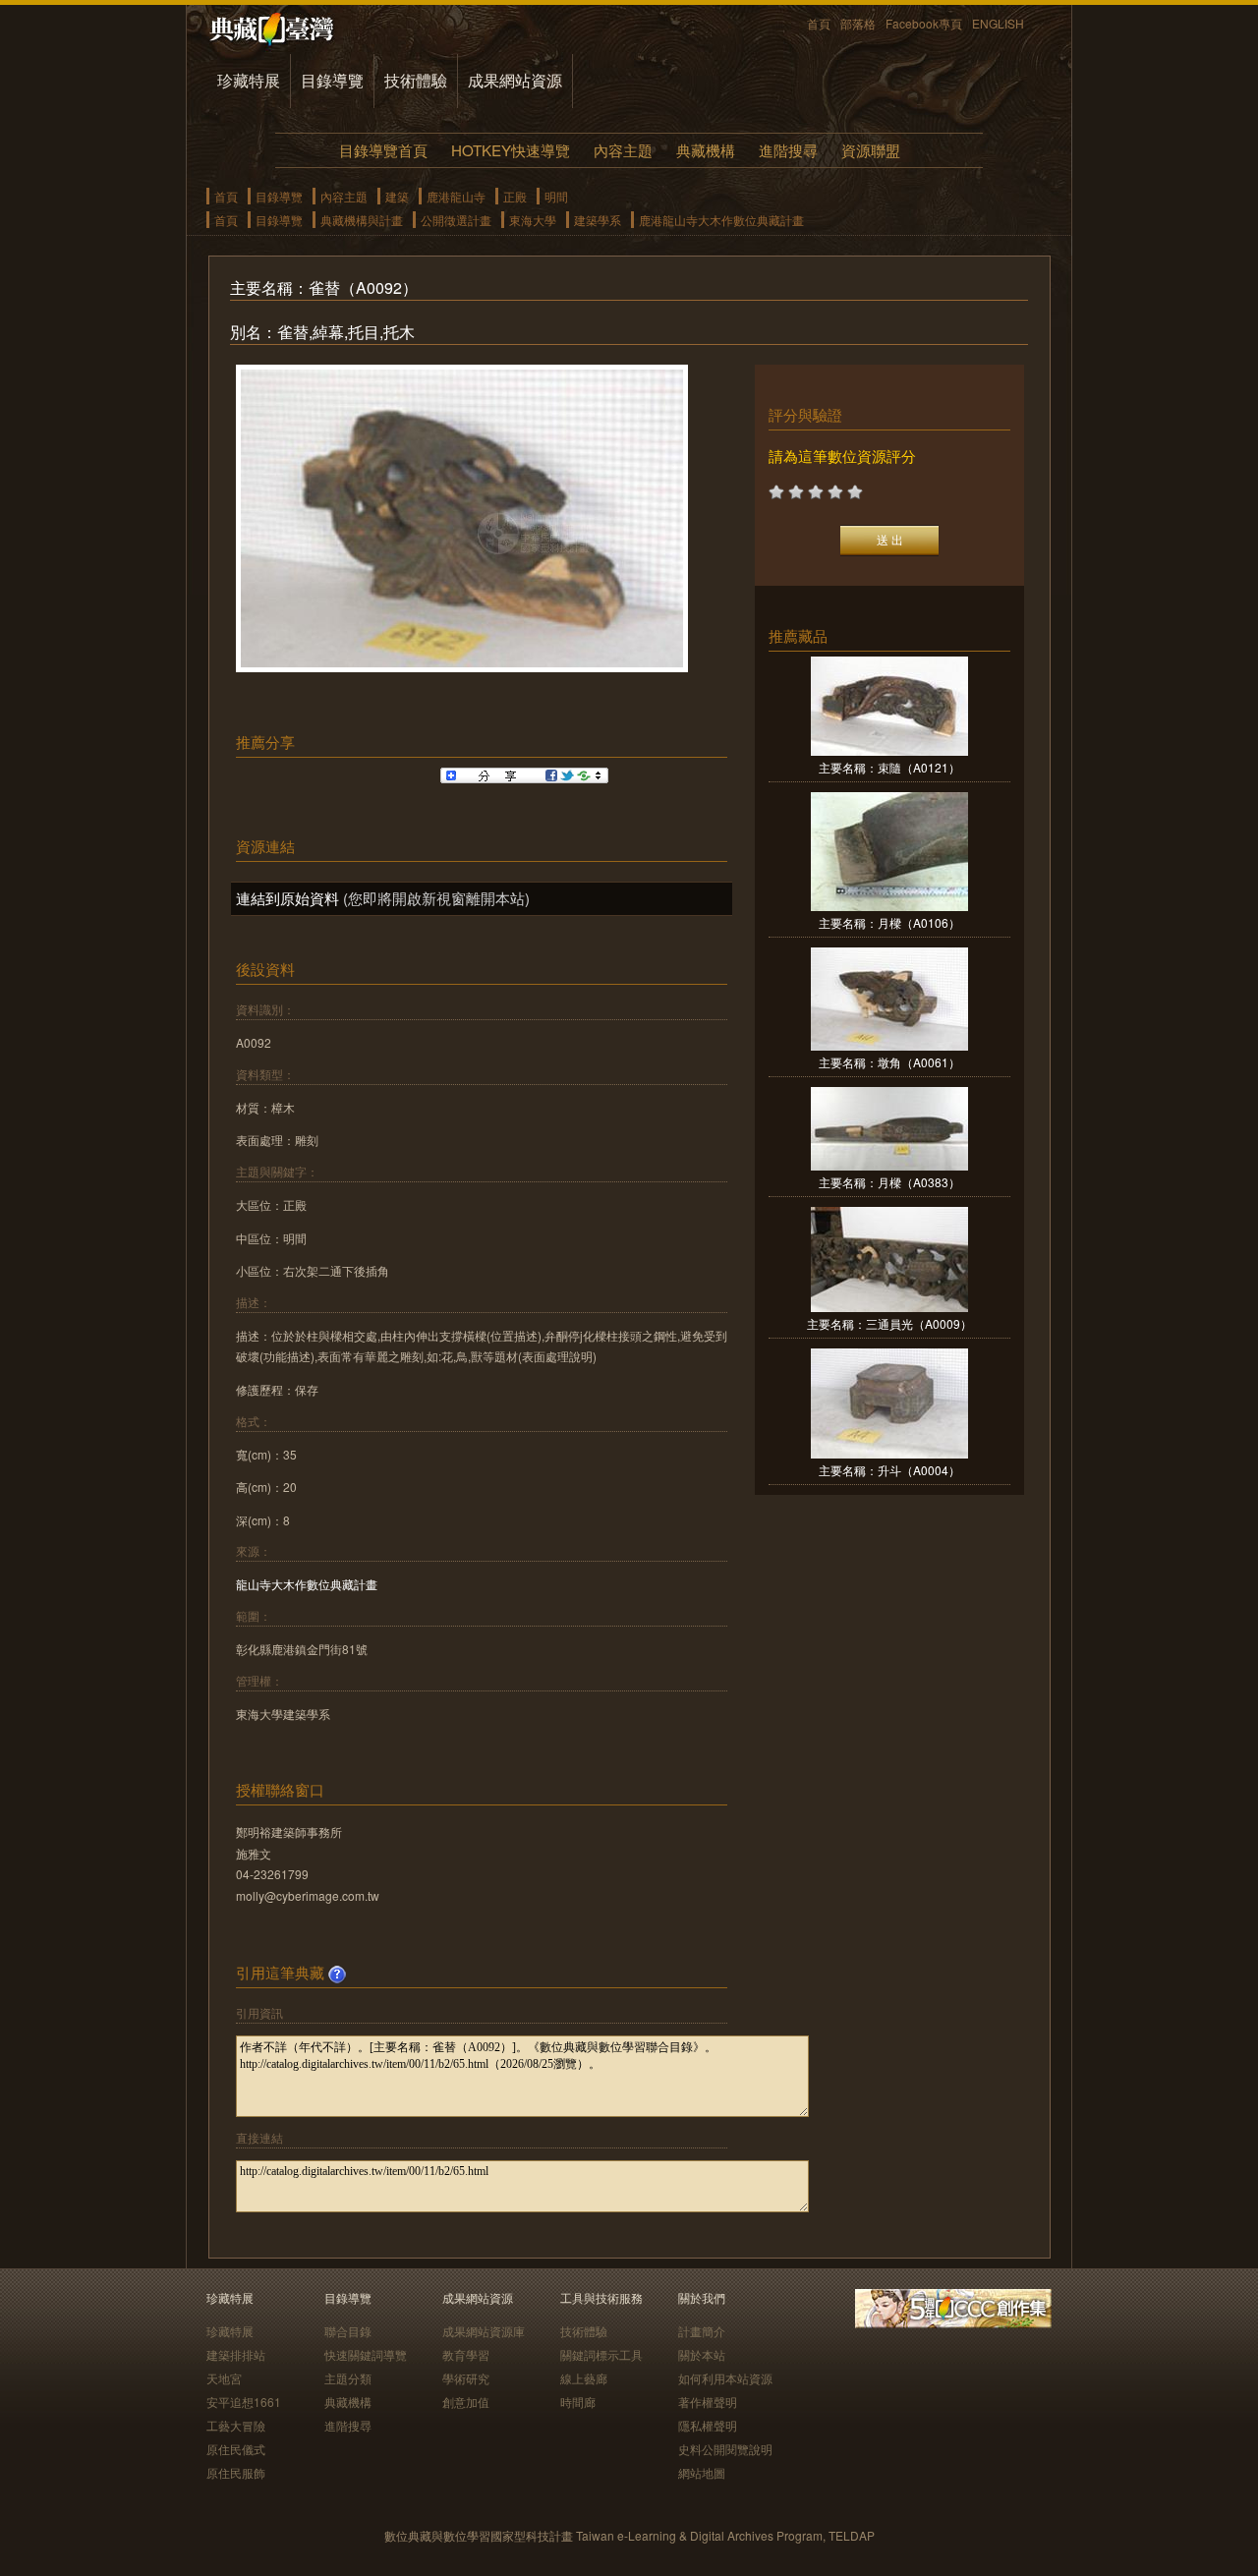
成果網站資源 (515, 80)
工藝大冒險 (236, 2425)
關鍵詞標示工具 (601, 2354)
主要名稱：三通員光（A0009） (889, 1323)
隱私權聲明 (708, 2425)
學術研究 (466, 2378)
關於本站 (702, 2354)
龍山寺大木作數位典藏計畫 (307, 1584)
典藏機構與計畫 (362, 220)
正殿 (515, 196)
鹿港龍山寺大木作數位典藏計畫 (721, 220)
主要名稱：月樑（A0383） (889, 1182)
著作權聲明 (708, 2402)
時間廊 (578, 2402)
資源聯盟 (871, 150)
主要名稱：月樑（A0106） (889, 922)
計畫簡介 (702, 2331)
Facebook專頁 (924, 23)
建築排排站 (236, 2354)
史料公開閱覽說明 (725, 2449)
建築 (397, 196)
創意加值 (466, 2402)
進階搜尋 (788, 150)
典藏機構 (706, 150)
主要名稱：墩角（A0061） (889, 1062)
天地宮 (224, 2378)
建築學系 (598, 220)
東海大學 (533, 220)
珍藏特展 (249, 80)
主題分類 (348, 2378)
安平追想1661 (244, 2402)
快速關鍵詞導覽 (366, 2354)
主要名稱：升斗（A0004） (889, 1470)
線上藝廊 (584, 2378)
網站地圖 (702, 2472)
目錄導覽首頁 (383, 150)
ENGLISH (998, 23)
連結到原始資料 (287, 898)
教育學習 (466, 2354)
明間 (556, 196)
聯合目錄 (348, 2331)
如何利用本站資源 (725, 2378)
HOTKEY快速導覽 (511, 150)
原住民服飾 (236, 2472)
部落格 (858, 23)
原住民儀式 (236, 2449)
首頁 (819, 23)
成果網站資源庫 (484, 2331)
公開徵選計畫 (456, 220)
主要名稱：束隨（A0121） (889, 767)
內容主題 (623, 150)
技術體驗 (416, 80)
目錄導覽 (332, 80)
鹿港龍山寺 (456, 196)
